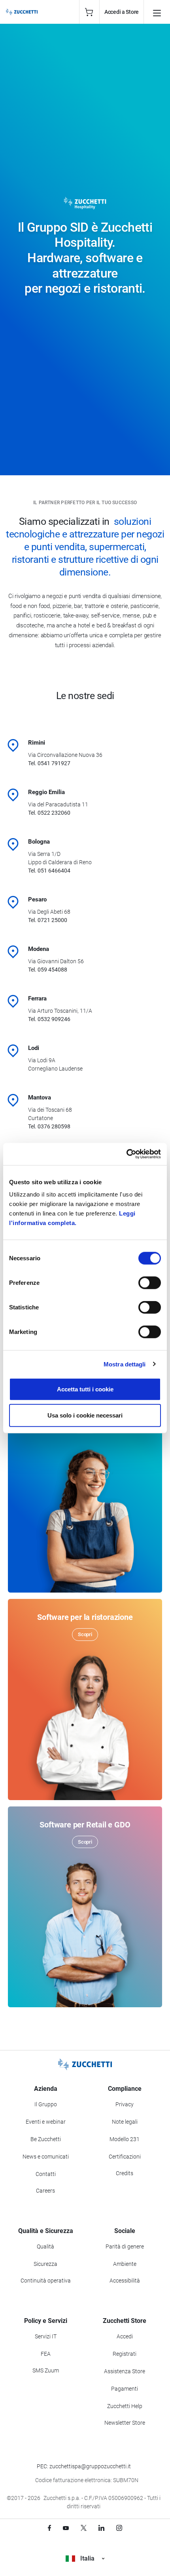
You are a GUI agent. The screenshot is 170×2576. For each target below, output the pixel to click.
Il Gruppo (46, 2104)
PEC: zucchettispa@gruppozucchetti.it (84, 2466)
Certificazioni (125, 2157)
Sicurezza (45, 2264)
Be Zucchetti (46, 2139)
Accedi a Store (122, 12)
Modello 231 (125, 2139)
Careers (45, 2191)
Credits (125, 2173)
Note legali (125, 2122)
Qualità (45, 2246)
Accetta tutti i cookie (85, 1389)
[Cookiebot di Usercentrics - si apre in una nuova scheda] (126, 1154)
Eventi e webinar (46, 2122)
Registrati (125, 2354)
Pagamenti (125, 2389)
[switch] (150, 1283)
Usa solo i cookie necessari (85, 1415)
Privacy (125, 2104)
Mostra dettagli (125, 1364)
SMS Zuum (46, 2370)
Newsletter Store (125, 2423)
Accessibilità (125, 2281)
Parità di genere (125, 2246)
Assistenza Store (125, 2371)
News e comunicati (46, 2157)
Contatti (46, 2174)
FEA (46, 2354)
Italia (87, 2558)
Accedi (125, 2336)
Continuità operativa (46, 2281)
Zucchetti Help (125, 2406)
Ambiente (125, 2264)
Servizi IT (46, 2336)
